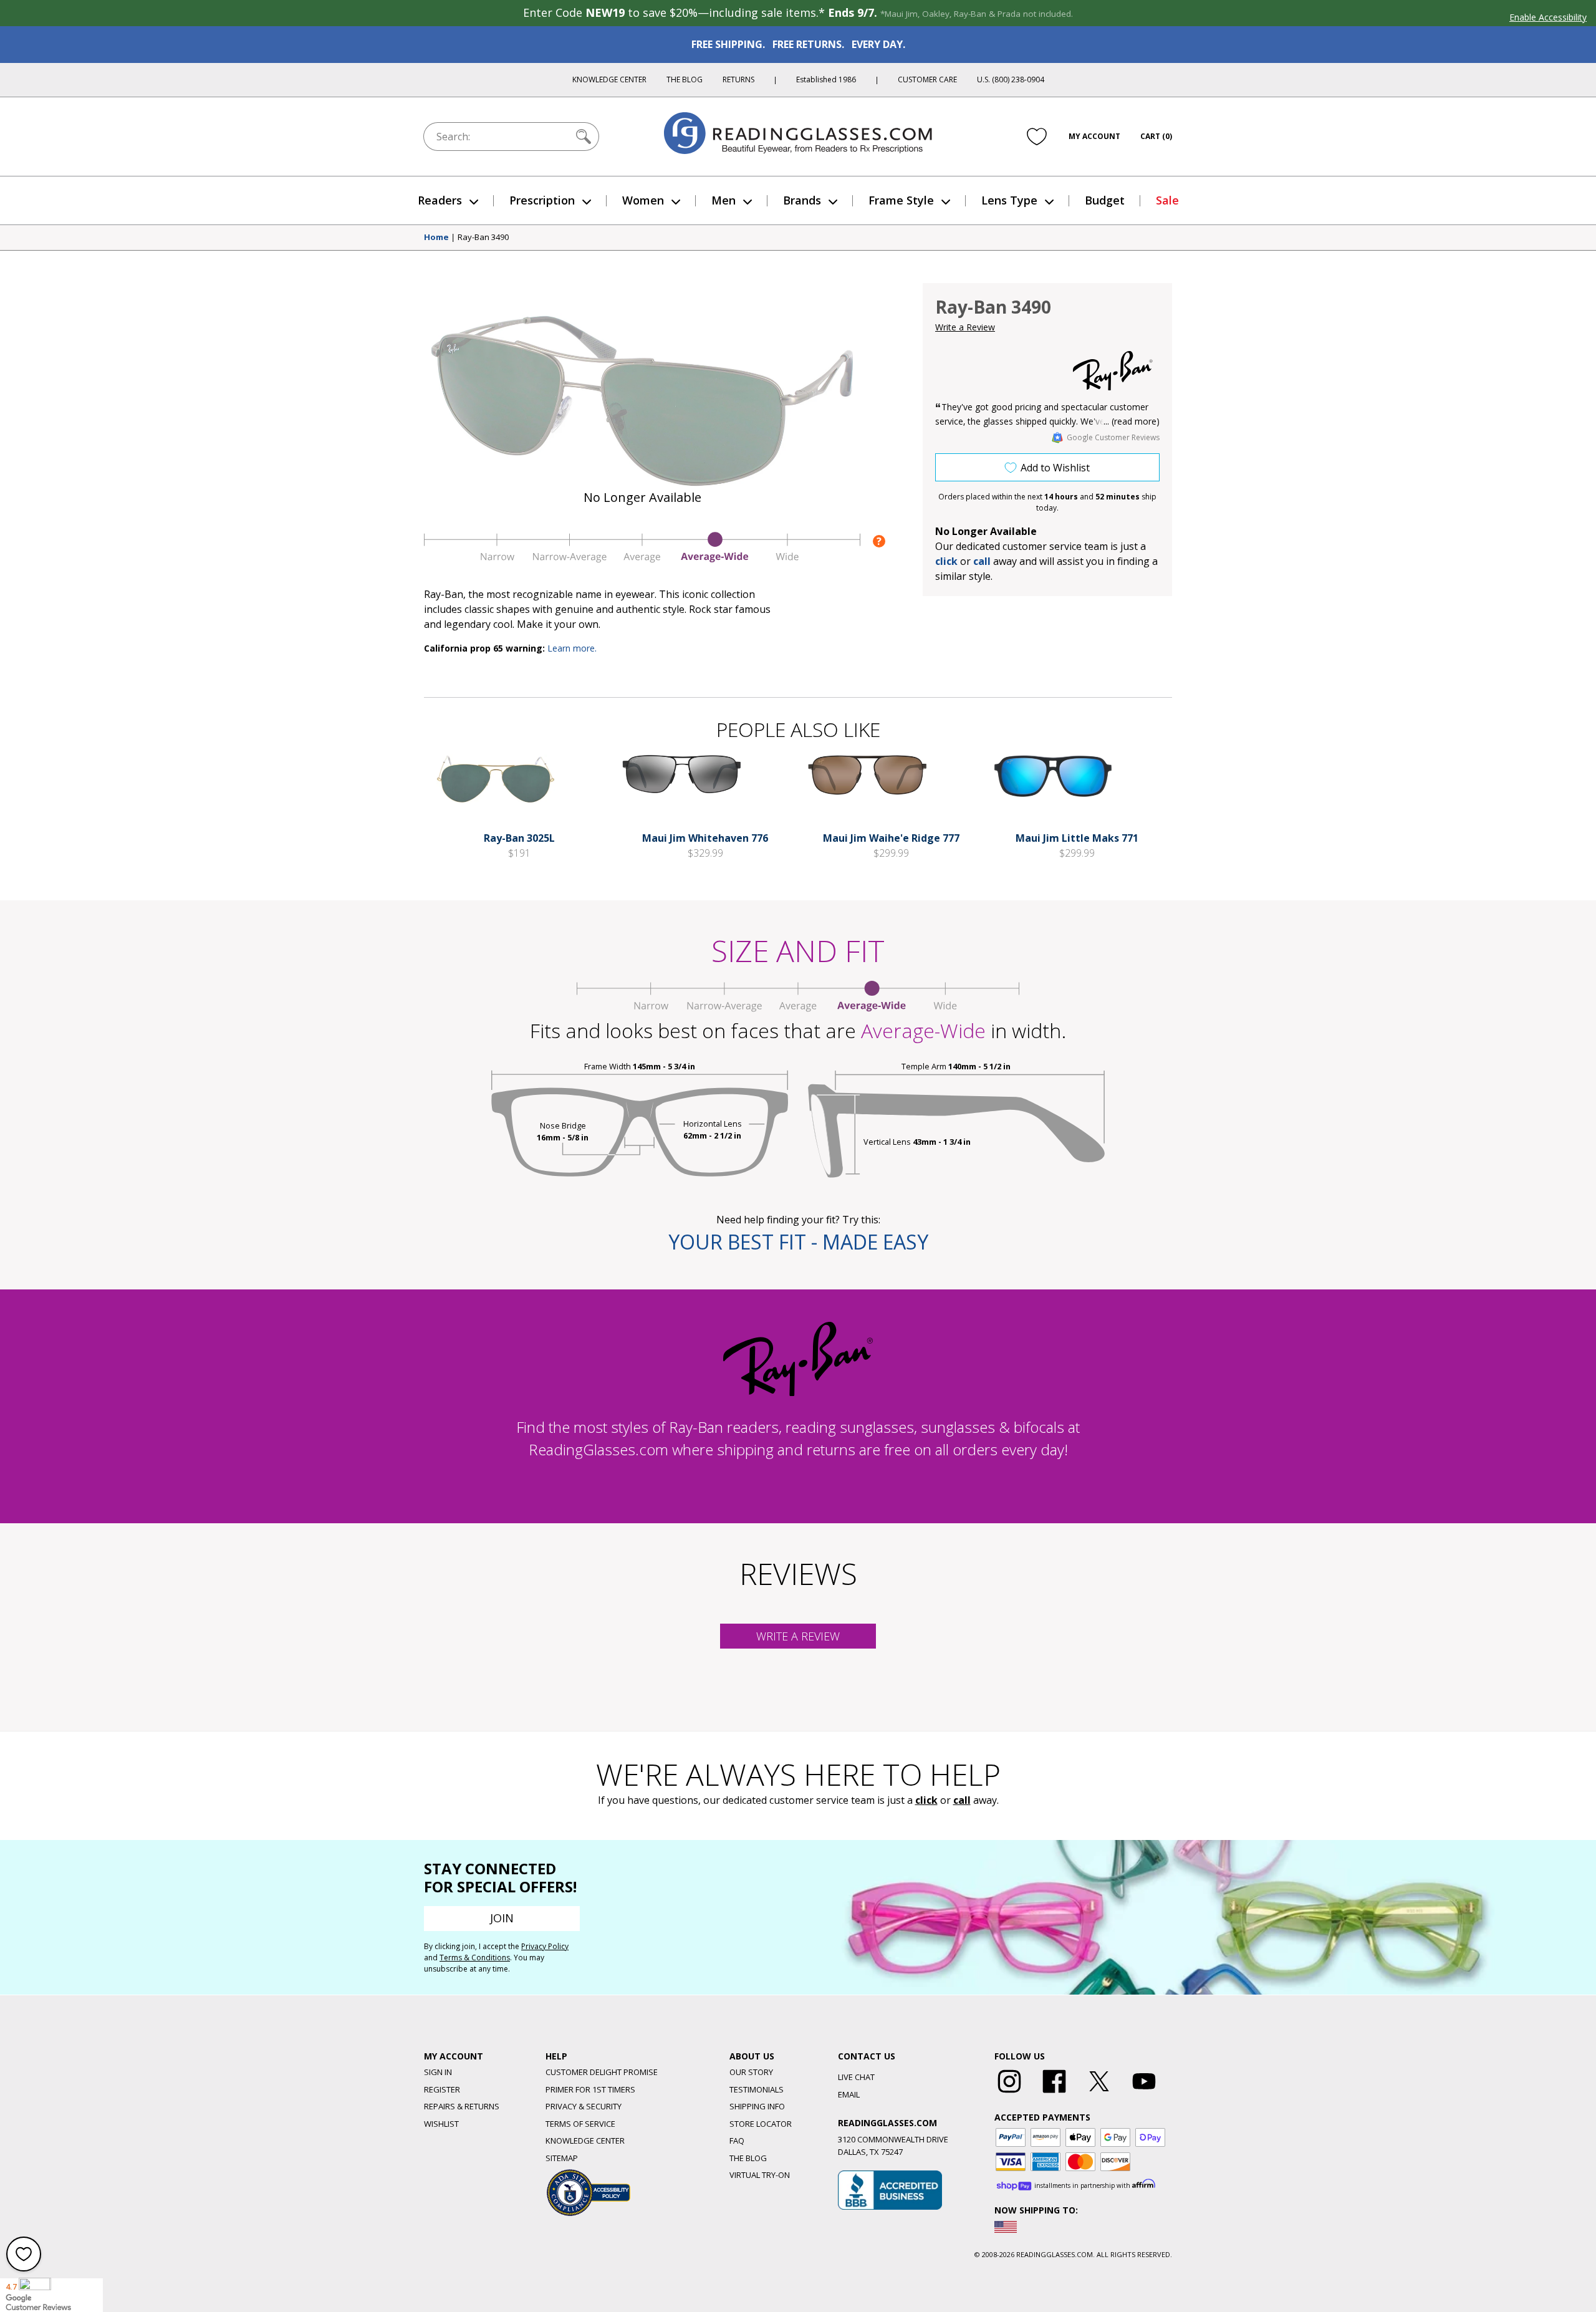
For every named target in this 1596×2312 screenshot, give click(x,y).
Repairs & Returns (462, 2106)
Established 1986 (826, 79)
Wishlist (441, 2124)
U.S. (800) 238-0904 (1011, 79)
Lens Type (1009, 200)
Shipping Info (757, 2106)
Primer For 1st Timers (590, 2089)
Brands (802, 200)
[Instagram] (1009, 2093)
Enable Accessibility (1548, 17)
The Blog (685, 79)
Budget (1105, 200)
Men (723, 200)
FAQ (737, 2141)
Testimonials (757, 2089)
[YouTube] (1144, 2093)
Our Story (751, 2072)
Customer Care (927, 79)
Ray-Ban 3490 (483, 238)
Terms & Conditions (475, 1958)
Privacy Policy (545, 1946)
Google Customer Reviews (1113, 437)
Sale (1167, 200)
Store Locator (761, 2124)
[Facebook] (1054, 2093)
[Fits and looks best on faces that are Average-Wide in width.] (642, 559)
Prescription (542, 200)
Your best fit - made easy (798, 1242)
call (982, 561)
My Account (1094, 136)
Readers (440, 200)
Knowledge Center (609, 79)
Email (849, 2094)
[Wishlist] (1037, 137)
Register (442, 2089)
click (926, 1800)
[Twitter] (1099, 2093)
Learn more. (572, 648)
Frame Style (901, 200)
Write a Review (965, 327)
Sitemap (562, 2158)
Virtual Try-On (760, 2175)
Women (643, 200)
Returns (738, 79)
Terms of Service (580, 2124)
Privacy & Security (584, 2106)
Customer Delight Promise (602, 2072)
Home (436, 238)
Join (502, 1918)
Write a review (798, 1636)
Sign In (438, 2072)
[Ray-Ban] (1113, 371)
